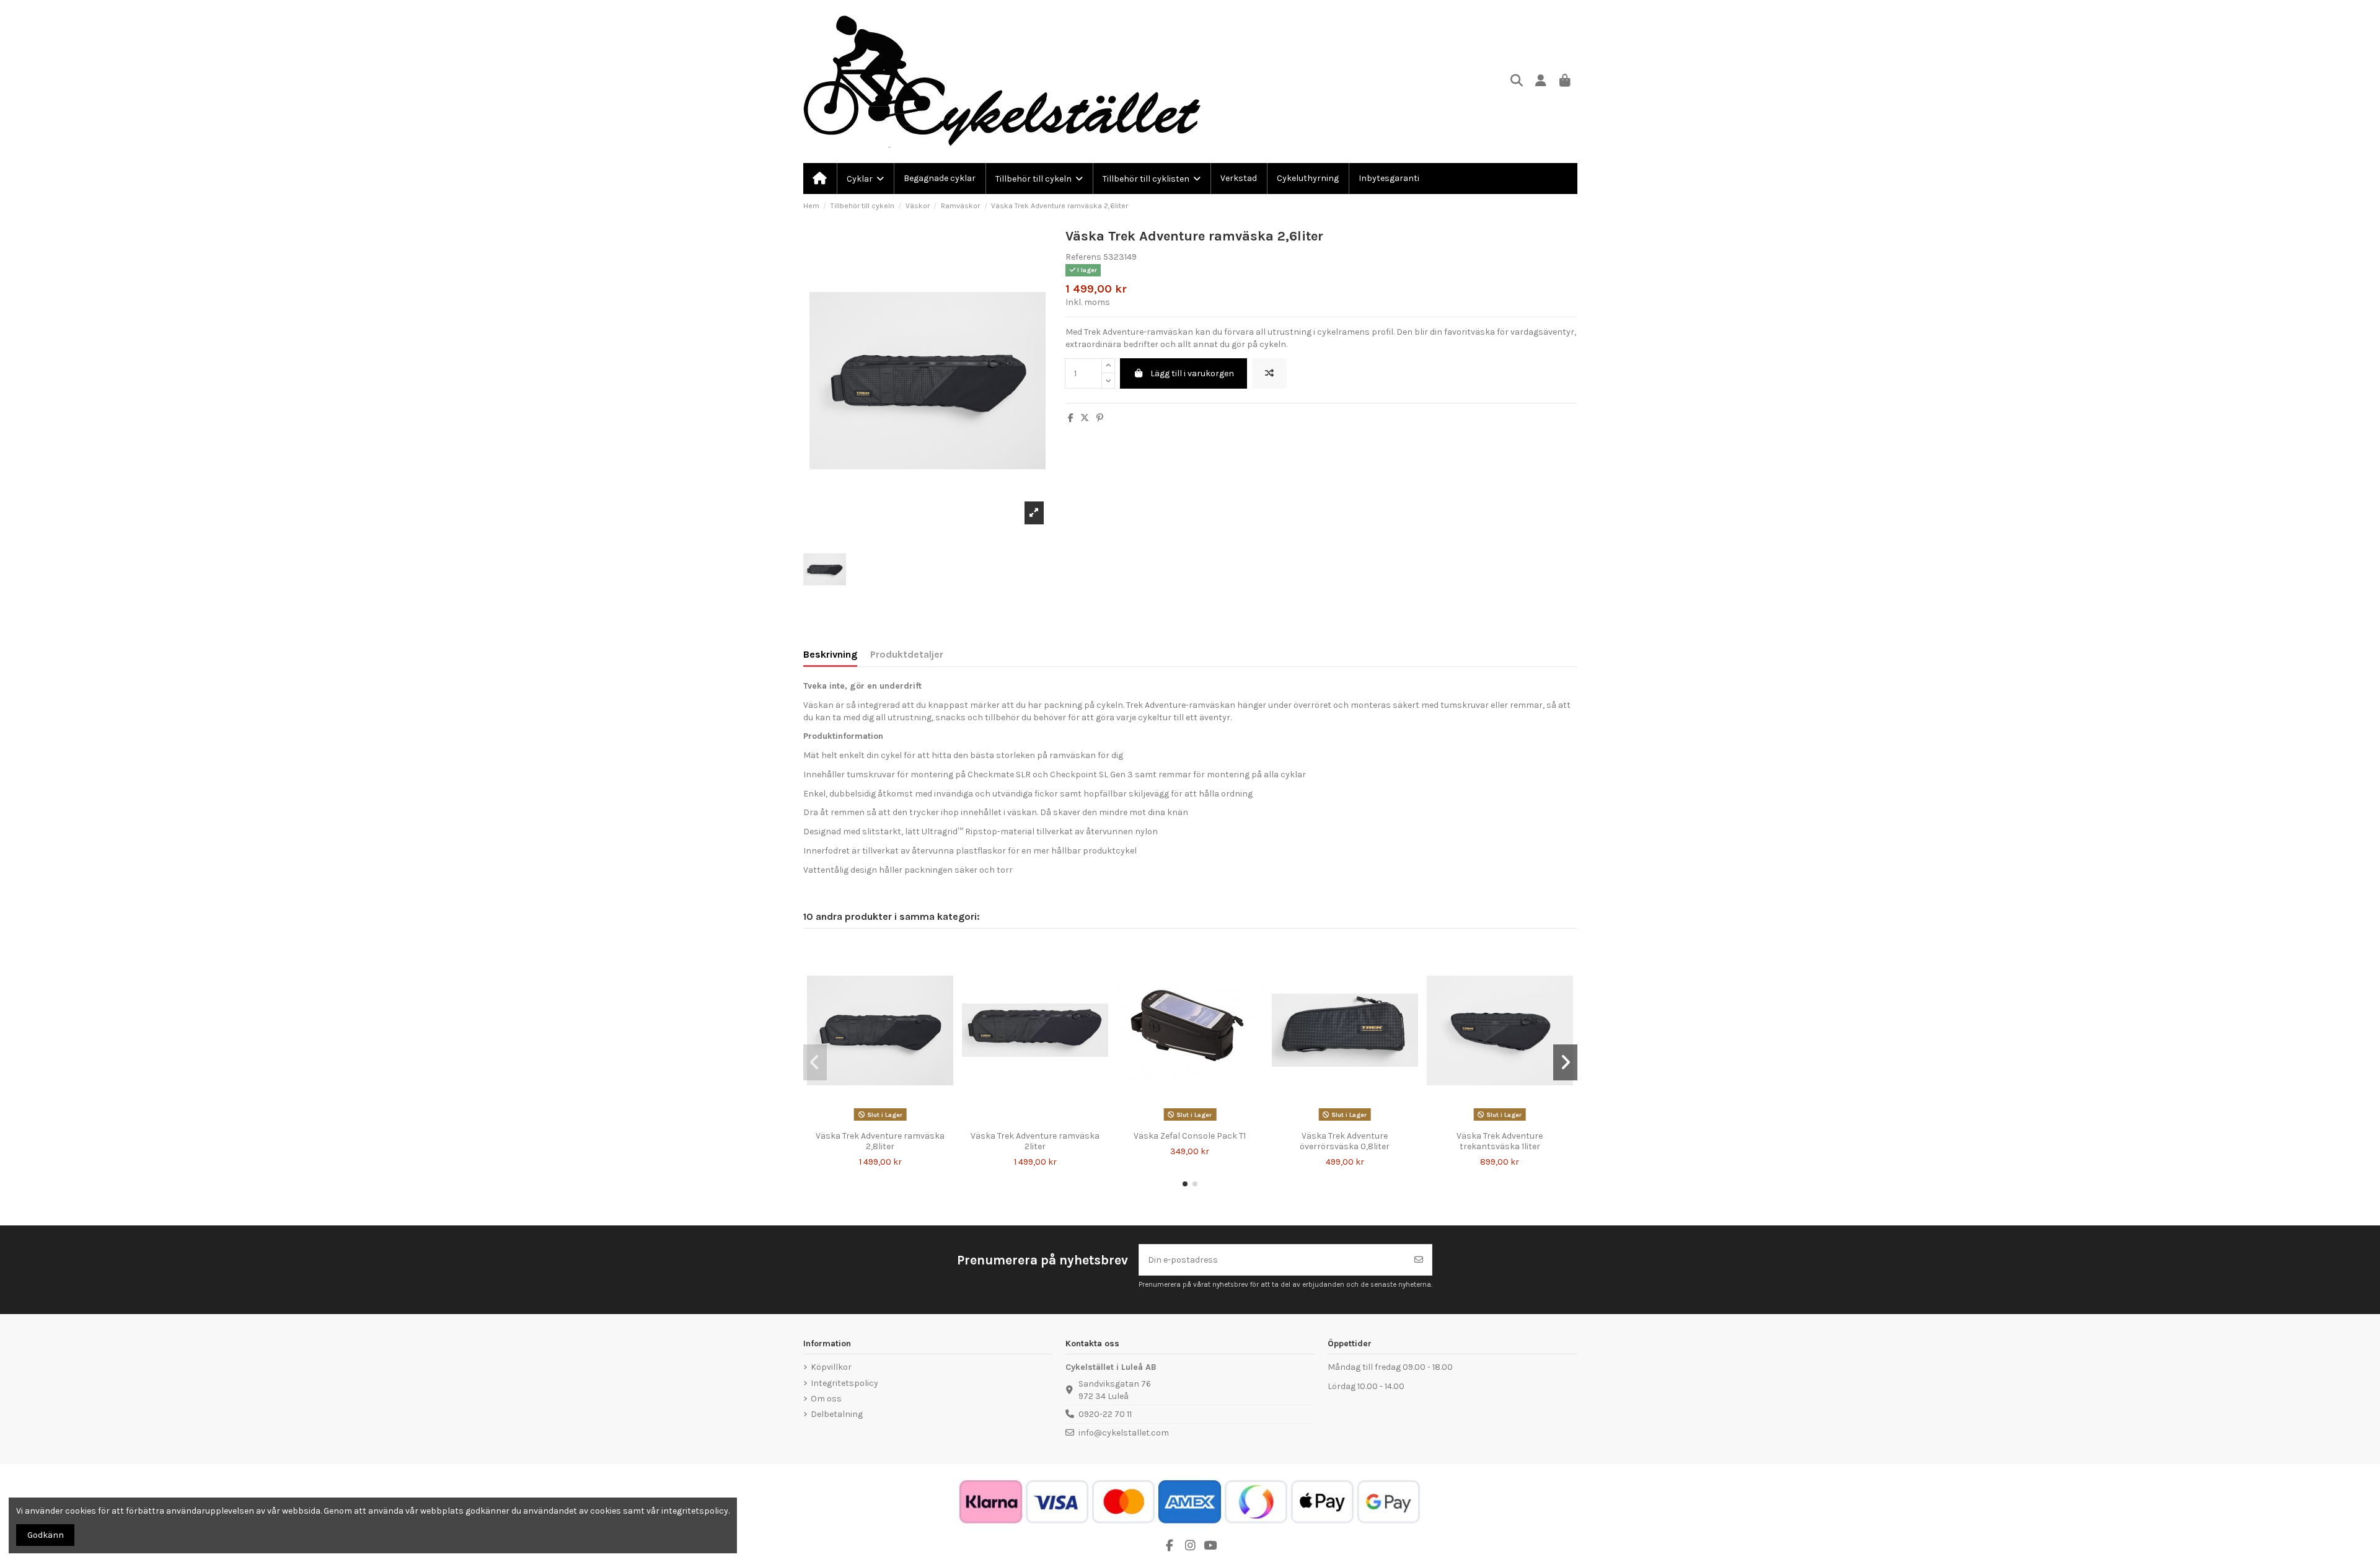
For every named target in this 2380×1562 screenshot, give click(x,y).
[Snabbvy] (889, 1121)
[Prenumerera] (1419, 1260)
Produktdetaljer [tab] (907, 654)
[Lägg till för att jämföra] (1269, 373)
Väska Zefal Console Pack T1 (1190, 1136)
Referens (1083, 257)
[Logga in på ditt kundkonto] (1541, 82)
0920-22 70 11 (1105, 1414)
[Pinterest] (1100, 418)
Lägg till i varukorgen (1192, 373)
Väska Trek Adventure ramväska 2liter (1035, 1141)
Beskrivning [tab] (830, 654)
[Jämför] (871, 1121)
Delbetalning (837, 1414)
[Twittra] (1085, 418)
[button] (1185, 1184)
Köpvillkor (831, 1367)
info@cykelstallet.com (1124, 1433)
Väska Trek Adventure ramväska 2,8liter (880, 1141)
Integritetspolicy (844, 1383)
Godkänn (46, 1535)
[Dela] (1071, 418)
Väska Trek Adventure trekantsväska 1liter (1500, 1141)
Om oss (826, 1399)
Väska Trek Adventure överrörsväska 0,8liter (1345, 1141)
